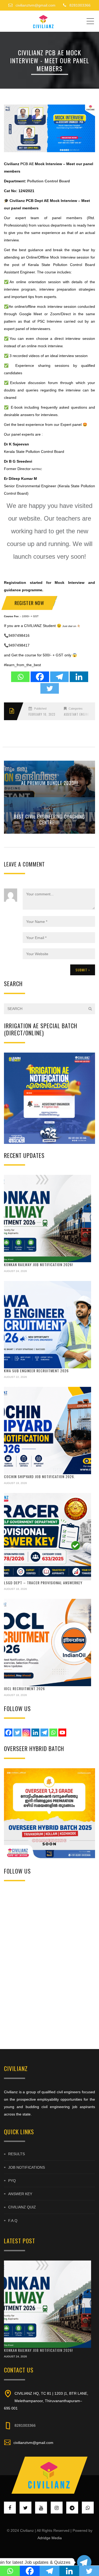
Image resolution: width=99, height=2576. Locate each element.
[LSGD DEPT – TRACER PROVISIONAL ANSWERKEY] (48, 1537)
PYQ (12, 2181)
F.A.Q (13, 2221)
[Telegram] (59, 677)
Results (16, 2154)
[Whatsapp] (20, 677)
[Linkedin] (79, 677)
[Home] (44, 21)
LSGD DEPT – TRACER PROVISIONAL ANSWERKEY (43, 1583)
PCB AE (27, 164)
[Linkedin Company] (35, 1733)
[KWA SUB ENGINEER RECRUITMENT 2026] (48, 1325)
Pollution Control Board (49, 181)
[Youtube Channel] (62, 1733)
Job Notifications (27, 2167)
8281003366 (25, 2425)
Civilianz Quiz (22, 2207)
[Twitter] (50, 688)
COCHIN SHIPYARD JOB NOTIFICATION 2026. (39, 1476)
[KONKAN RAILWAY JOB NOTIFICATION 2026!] (48, 1219)
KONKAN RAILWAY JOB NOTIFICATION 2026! (38, 1264)
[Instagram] (26, 1733)
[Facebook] (40, 677)
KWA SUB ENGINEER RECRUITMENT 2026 (36, 1371)
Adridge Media (50, 2538)
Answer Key (20, 2194)
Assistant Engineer (78, 714)
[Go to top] (50, 2475)
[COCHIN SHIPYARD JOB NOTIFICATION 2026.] (48, 1431)
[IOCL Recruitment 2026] (48, 1643)
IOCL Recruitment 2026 (24, 1688)
